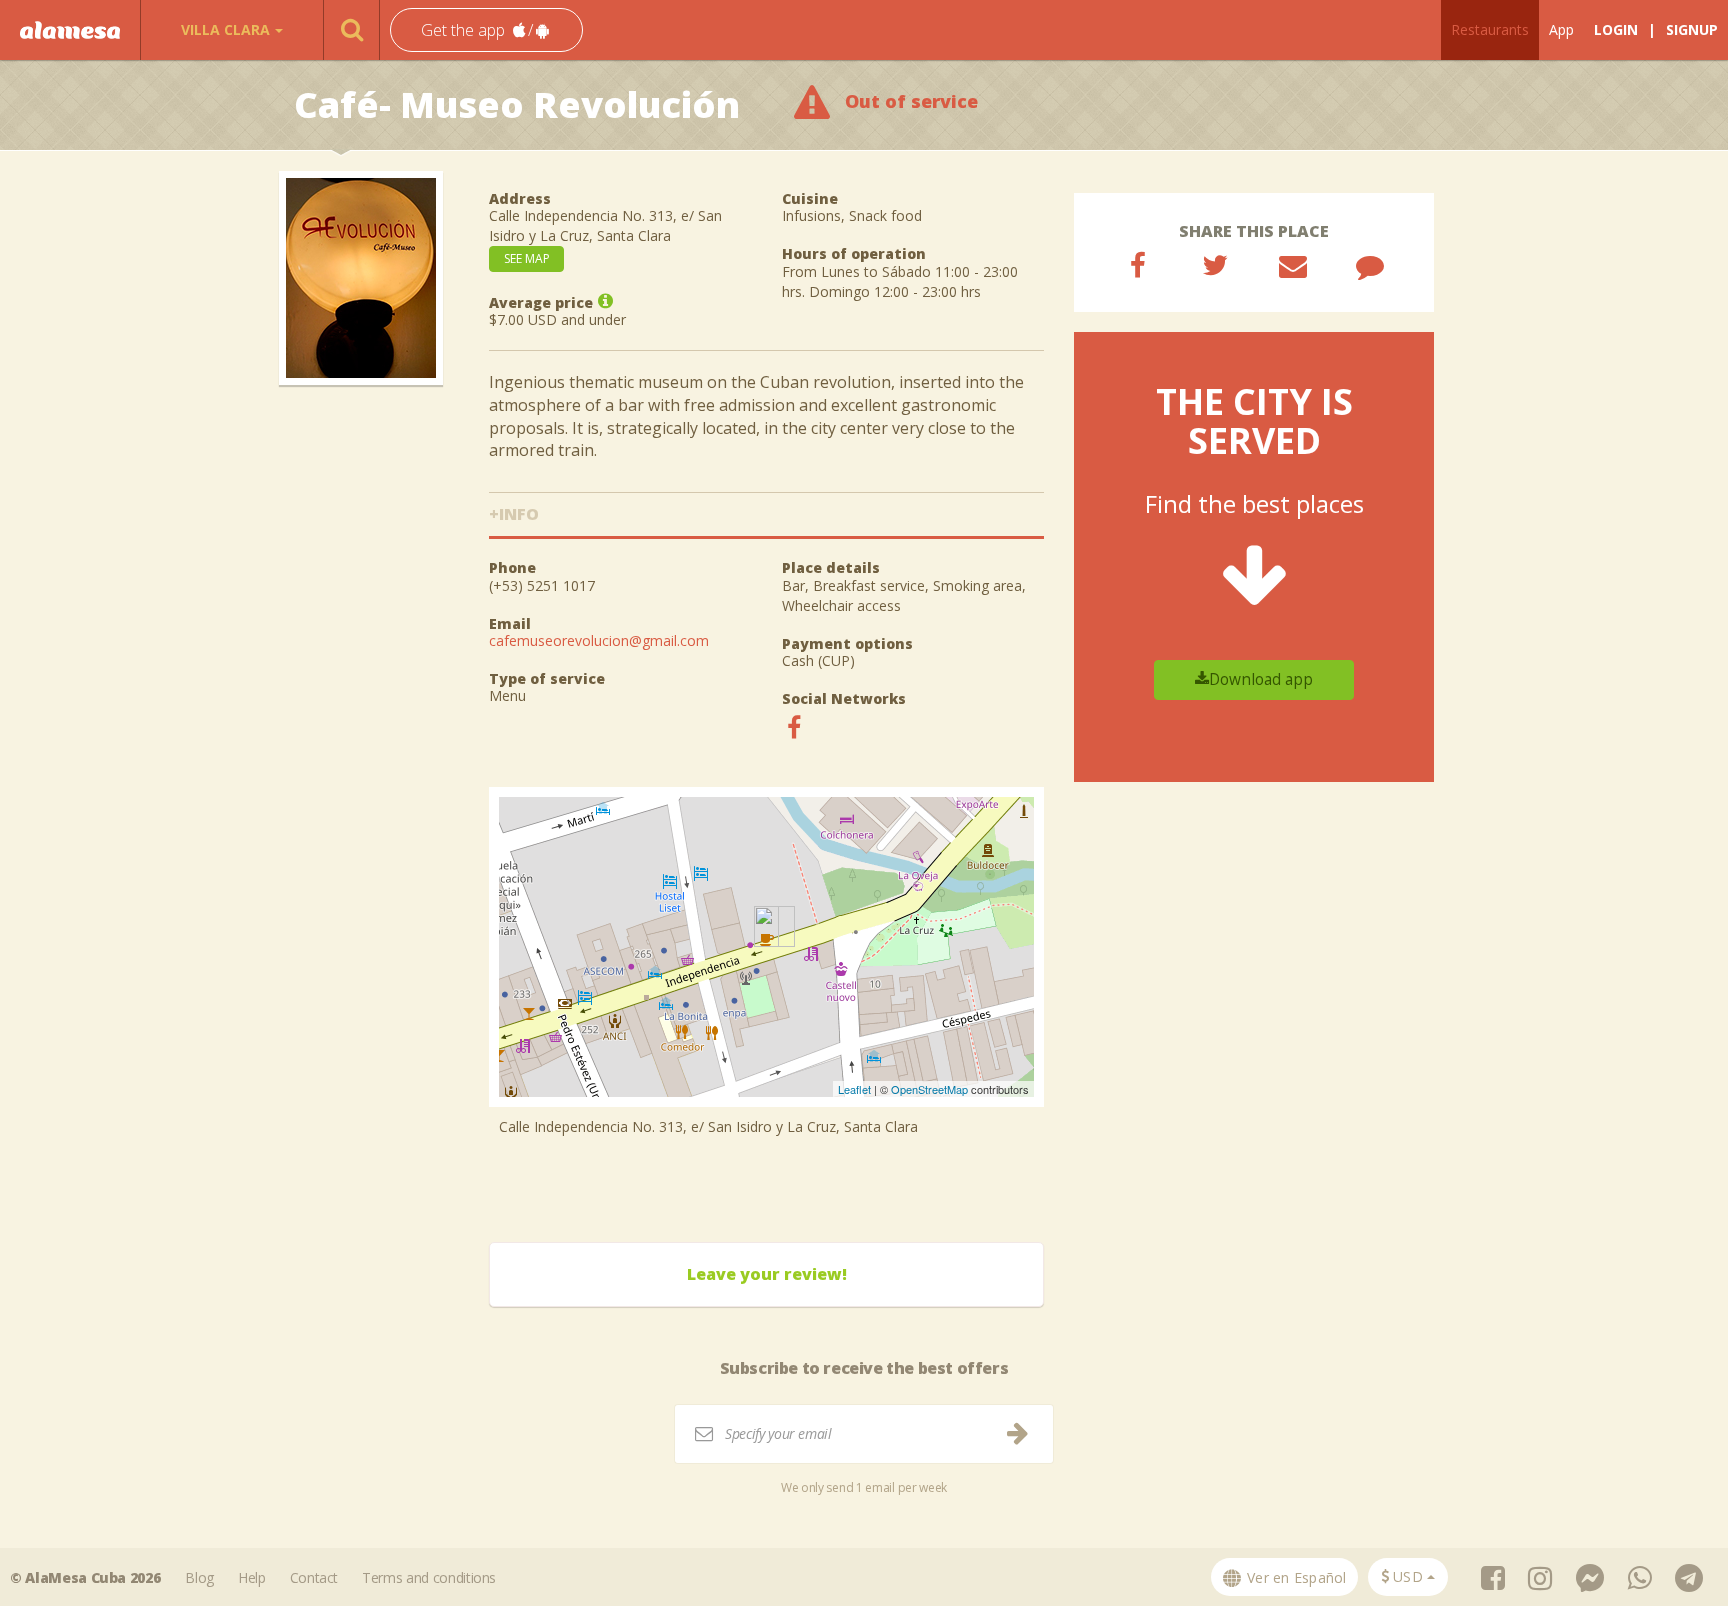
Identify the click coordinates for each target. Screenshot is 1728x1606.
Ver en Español (1295, 1577)
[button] (486, 30)
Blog (199, 1577)
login (1616, 29)
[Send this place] (1293, 265)
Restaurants (1490, 29)
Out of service (911, 101)
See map (527, 258)
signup (1692, 29)
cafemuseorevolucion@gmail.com (599, 640)
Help (252, 1577)
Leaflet (854, 1089)
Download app (1261, 679)
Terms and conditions (429, 1577)
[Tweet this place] (1215, 265)
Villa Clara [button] (225, 29)
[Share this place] (1138, 265)
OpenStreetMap (929, 1089)
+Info (514, 514)
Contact (314, 1577)
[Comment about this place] (1370, 265)
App (1561, 29)
